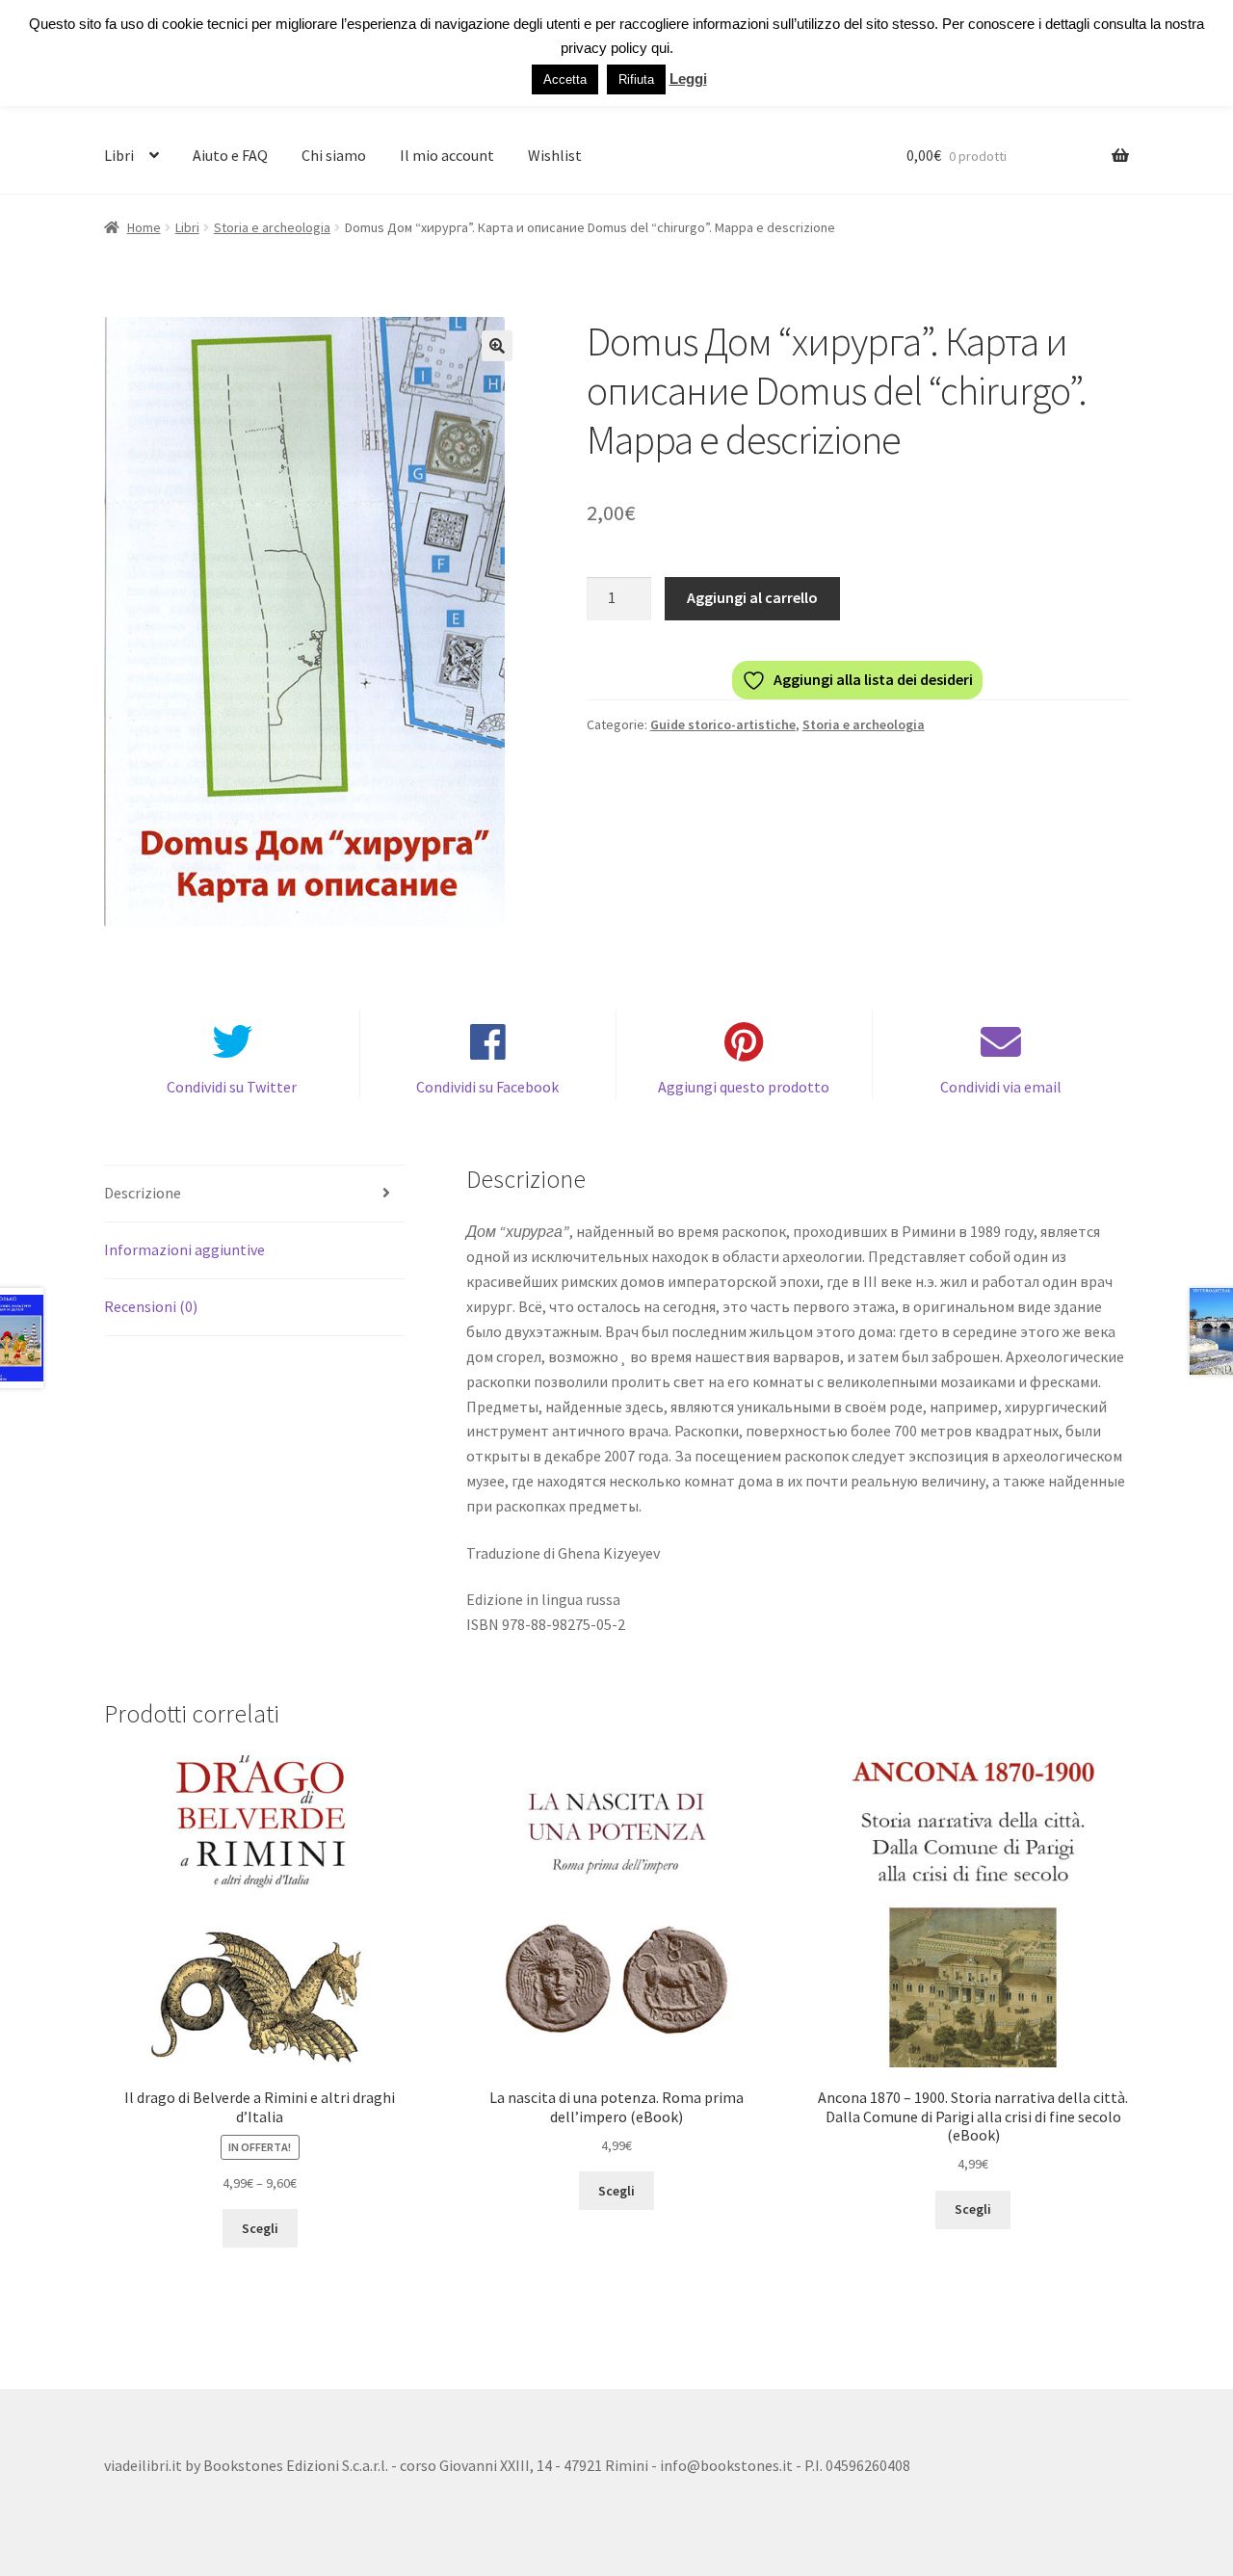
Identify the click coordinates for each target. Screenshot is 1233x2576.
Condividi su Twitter (232, 1087)
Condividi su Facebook (487, 1087)
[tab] (255, 1194)
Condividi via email (1001, 1087)
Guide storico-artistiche (723, 724)
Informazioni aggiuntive (184, 1249)
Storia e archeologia (272, 227)
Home (144, 227)
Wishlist (555, 155)
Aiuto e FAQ (230, 155)
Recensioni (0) (151, 1306)
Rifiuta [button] (636, 79)
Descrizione (143, 1193)
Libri (119, 155)
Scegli (260, 2228)
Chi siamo (334, 155)
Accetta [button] (565, 79)
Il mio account (447, 155)
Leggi (688, 79)
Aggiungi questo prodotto (744, 1087)
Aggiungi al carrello (752, 597)
